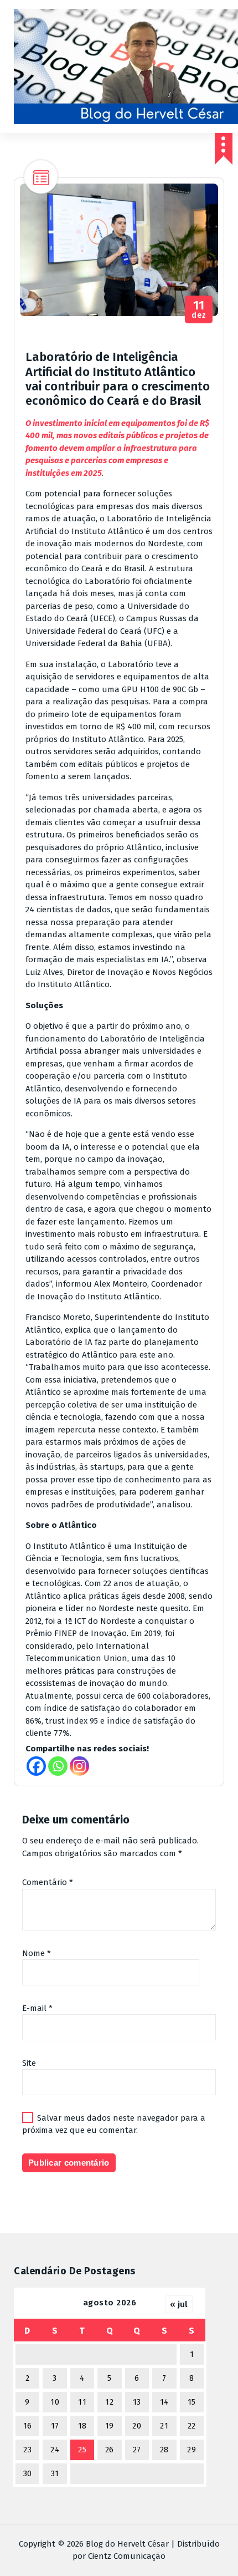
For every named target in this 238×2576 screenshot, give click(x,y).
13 (137, 2402)
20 (137, 2426)
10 (55, 2402)
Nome (37, 1953)
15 (192, 2402)
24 (55, 2450)
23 (27, 2450)
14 (164, 2402)
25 (82, 2450)
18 (82, 2426)
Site (29, 2063)
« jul (179, 2304)
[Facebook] (36, 1766)
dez (199, 310)
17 (55, 2426)
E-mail (37, 2008)
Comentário (48, 1882)
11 (82, 2402)
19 (110, 2426)
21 (164, 2426)
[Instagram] (79, 1766)
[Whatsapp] (58, 1766)
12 (109, 2402)
